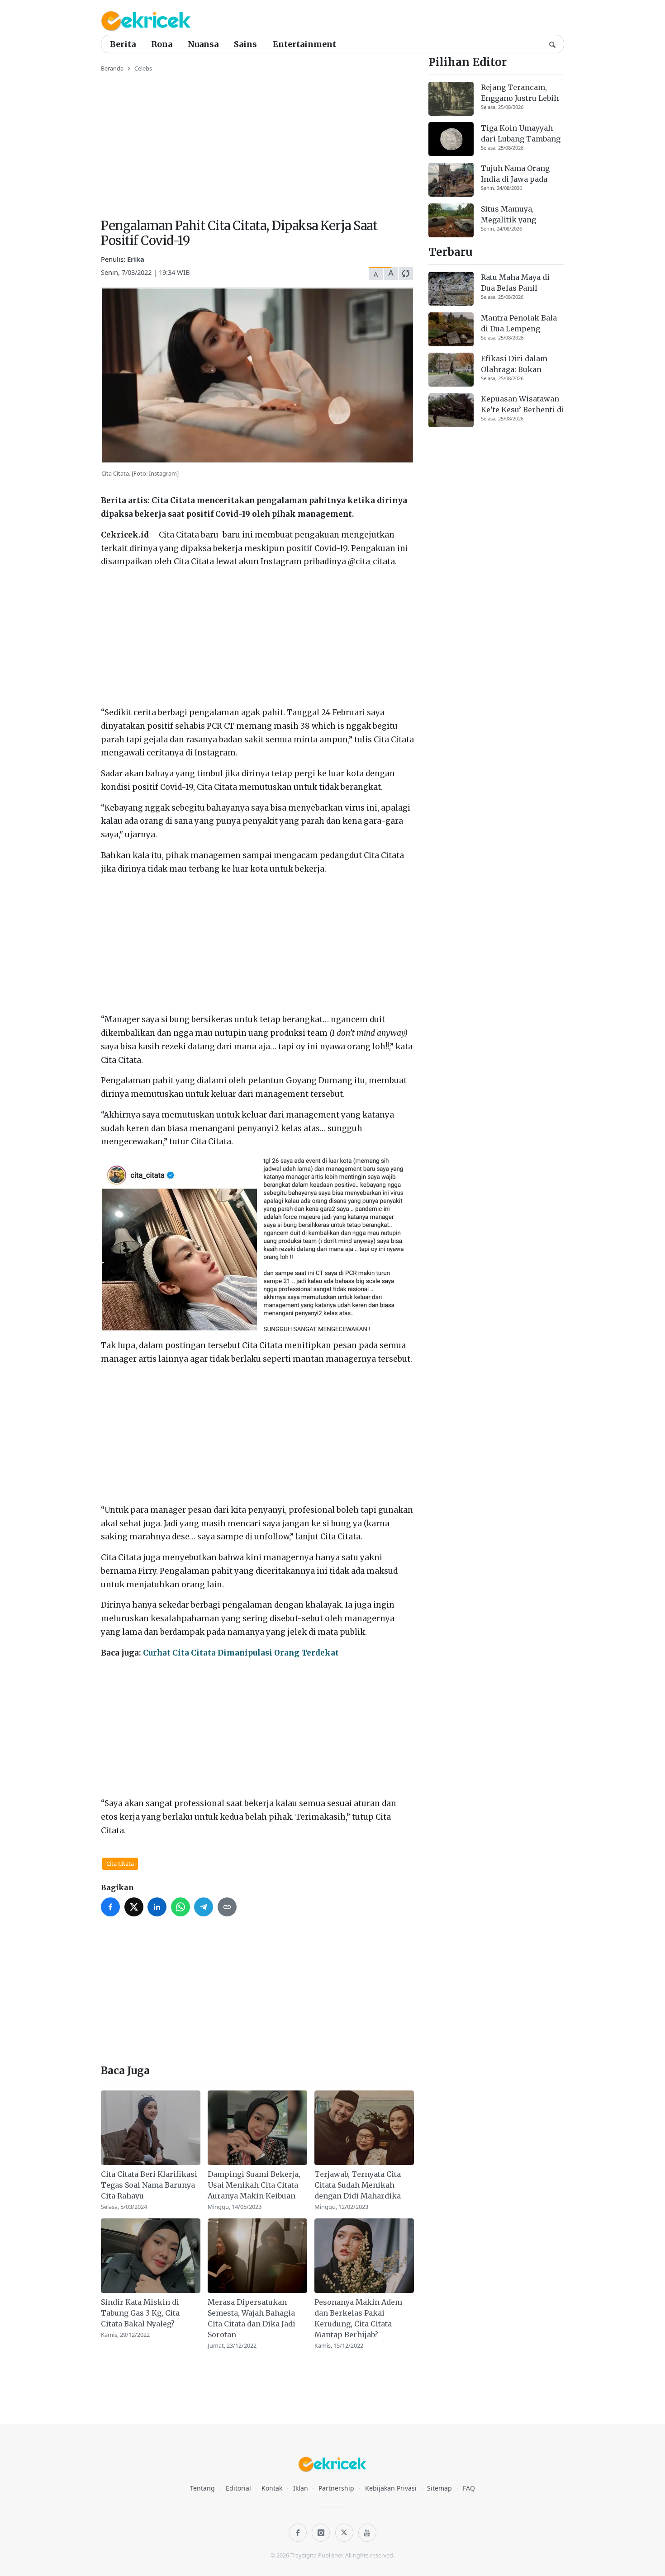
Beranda (112, 68)
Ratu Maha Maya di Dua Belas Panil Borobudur (515, 283)
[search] (552, 44)
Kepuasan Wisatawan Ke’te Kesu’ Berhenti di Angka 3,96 (522, 405)
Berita (123, 44)
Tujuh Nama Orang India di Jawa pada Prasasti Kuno (515, 174)
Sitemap (439, 2488)
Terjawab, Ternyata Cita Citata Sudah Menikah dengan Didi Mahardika (358, 2185)
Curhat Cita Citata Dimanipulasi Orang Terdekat (241, 1653)
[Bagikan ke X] (134, 1907)
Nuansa (203, 44)
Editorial (238, 2488)
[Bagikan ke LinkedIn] (157, 1907)
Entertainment (304, 44)
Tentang (202, 2488)
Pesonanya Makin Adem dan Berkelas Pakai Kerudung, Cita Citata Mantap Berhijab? (358, 2318)
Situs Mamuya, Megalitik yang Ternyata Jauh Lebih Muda (518, 215)
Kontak (272, 2488)
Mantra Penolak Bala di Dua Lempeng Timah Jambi (519, 324)
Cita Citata (120, 1864)
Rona (162, 44)
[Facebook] (298, 2533)
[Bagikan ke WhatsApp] (180, 1907)
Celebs (143, 68)
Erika (136, 259)
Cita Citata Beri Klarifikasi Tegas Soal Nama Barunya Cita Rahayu (149, 2185)
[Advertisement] (257, 140)
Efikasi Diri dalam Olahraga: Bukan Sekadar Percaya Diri (519, 364)
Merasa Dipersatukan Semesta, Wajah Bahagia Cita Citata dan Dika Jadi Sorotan (252, 2318)
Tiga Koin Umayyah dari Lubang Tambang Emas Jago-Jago (521, 133)
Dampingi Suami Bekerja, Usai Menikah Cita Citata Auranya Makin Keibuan (254, 2185)
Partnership (336, 2488)
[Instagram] (321, 2533)
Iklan (301, 2488)
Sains (245, 44)
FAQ (469, 2488)
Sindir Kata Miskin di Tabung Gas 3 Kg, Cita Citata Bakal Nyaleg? (140, 2313)
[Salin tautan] (227, 1907)
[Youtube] (367, 2533)
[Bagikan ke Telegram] (204, 1907)
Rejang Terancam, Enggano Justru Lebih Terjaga (520, 93)
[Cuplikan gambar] (151, 2128)
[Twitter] (344, 2533)
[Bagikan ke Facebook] (110, 1907)
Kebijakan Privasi (391, 2488)
